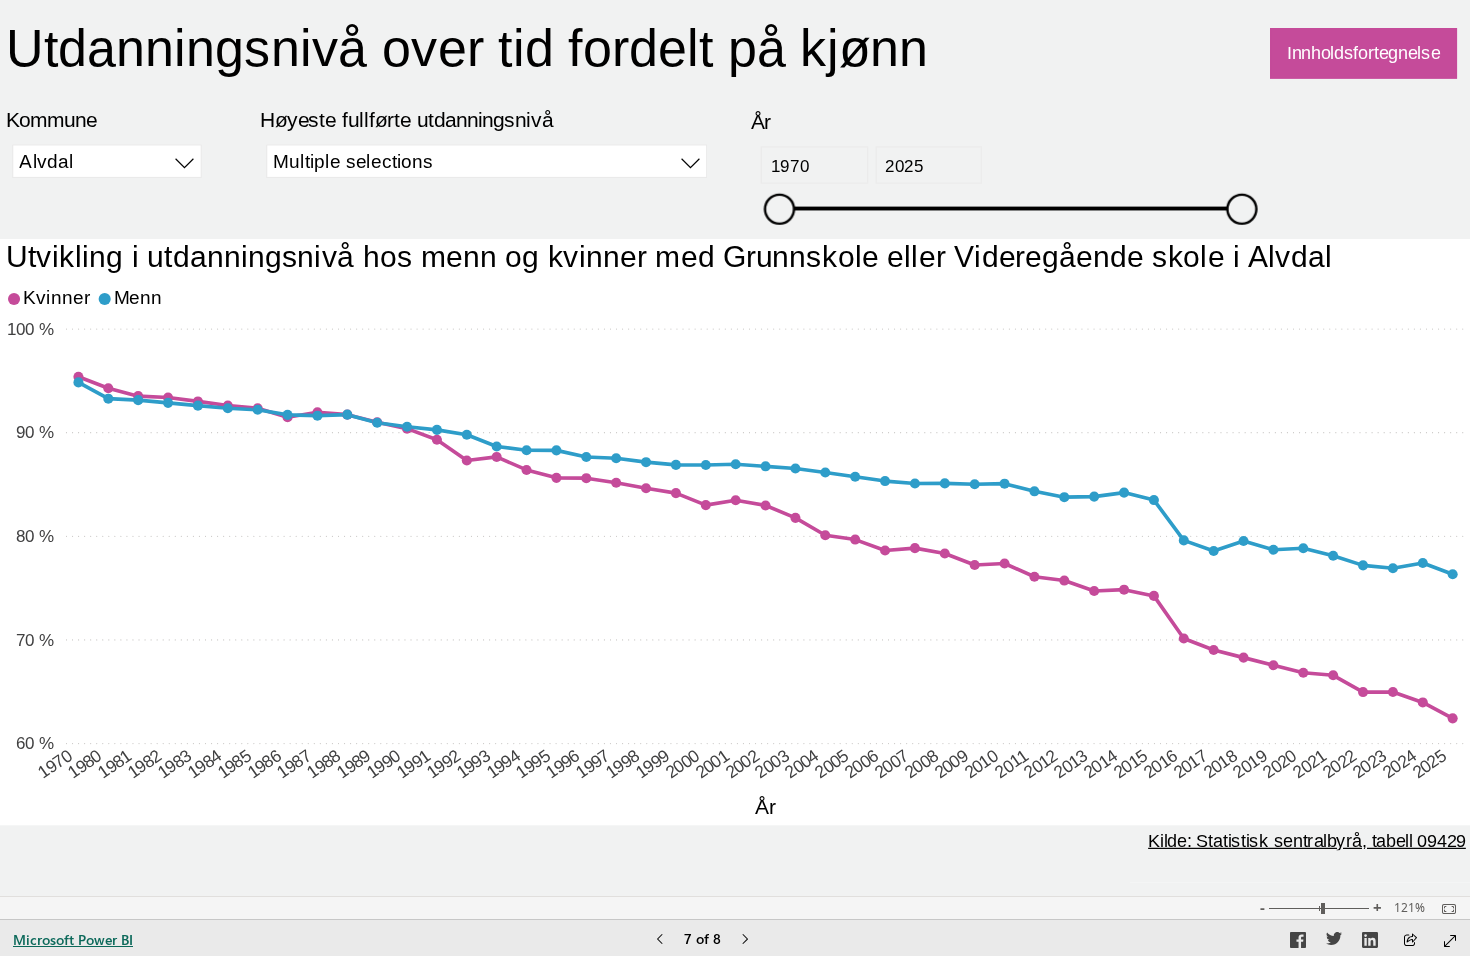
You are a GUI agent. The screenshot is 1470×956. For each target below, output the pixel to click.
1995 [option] (532, 763)
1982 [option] (144, 763)
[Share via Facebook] (1298, 943)
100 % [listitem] (30, 328)
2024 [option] (1399, 763)
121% (1409, 908)
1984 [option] (204, 763)
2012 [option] (1040, 763)
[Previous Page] (660, 940)
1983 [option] (174, 763)
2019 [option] (1249, 763)
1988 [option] (323, 763)
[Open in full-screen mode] (1450, 941)
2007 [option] (891, 763)
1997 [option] (592, 763)
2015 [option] (1130, 763)
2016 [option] (1160, 763)
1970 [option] (54, 763)
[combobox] (107, 161)
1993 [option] (473, 763)
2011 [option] (1011, 763)
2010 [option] (980, 763)
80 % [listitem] (35, 536)
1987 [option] (293, 763)
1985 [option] (234, 763)
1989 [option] (353, 763)
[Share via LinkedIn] (1370, 943)
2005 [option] (831, 763)
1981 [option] (114, 763)
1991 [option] (413, 763)
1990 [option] (383, 763)
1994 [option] (502, 763)
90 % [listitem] (35, 432)
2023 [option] (1369, 763)
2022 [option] (1339, 763)
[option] (51, 298)
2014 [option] (1100, 763)
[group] (589, 62)
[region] (735, 448)
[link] (1364, 53)
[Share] (1410, 941)
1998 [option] (622, 763)
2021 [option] (1309, 763)
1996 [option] (562, 763)
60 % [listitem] (35, 743)
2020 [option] (1279, 763)
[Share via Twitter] (1334, 943)
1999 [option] (652, 763)
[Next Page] (745, 940)
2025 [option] (1429, 763)
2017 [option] (1190, 763)
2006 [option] (861, 763)
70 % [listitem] (35, 639)
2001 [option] (712, 763)
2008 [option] (921, 763)
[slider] (779, 207)
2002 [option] (741, 763)
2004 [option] (801, 763)
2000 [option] (682, 763)
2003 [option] (771, 763)
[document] (589, 62)
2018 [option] (1219, 763)
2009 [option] (951, 763)
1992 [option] (443, 763)
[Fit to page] (1444, 909)
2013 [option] (1070, 763)
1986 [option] (263, 763)
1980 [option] (84, 763)
